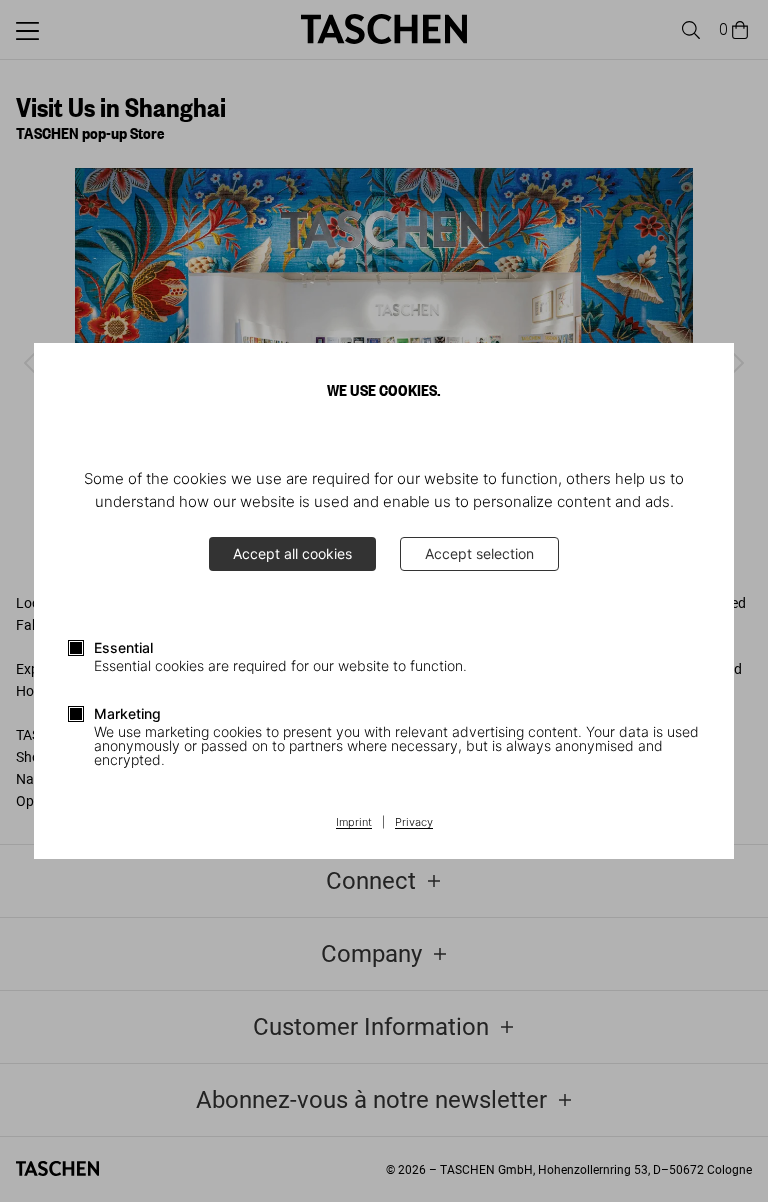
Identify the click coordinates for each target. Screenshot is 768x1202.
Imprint (354, 823)
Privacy (414, 823)
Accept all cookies (292, 553)
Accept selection (479, 553)
